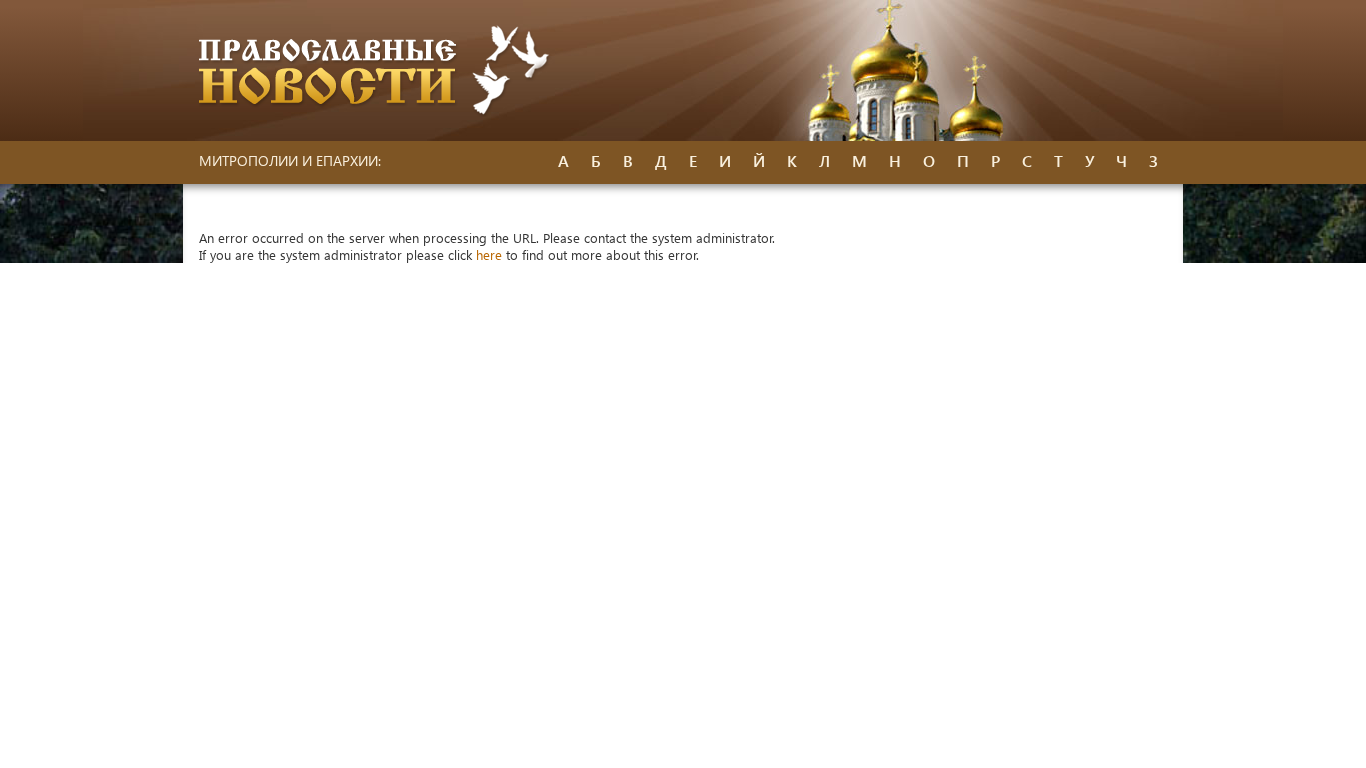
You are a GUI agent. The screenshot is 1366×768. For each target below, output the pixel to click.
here (489, 254)
